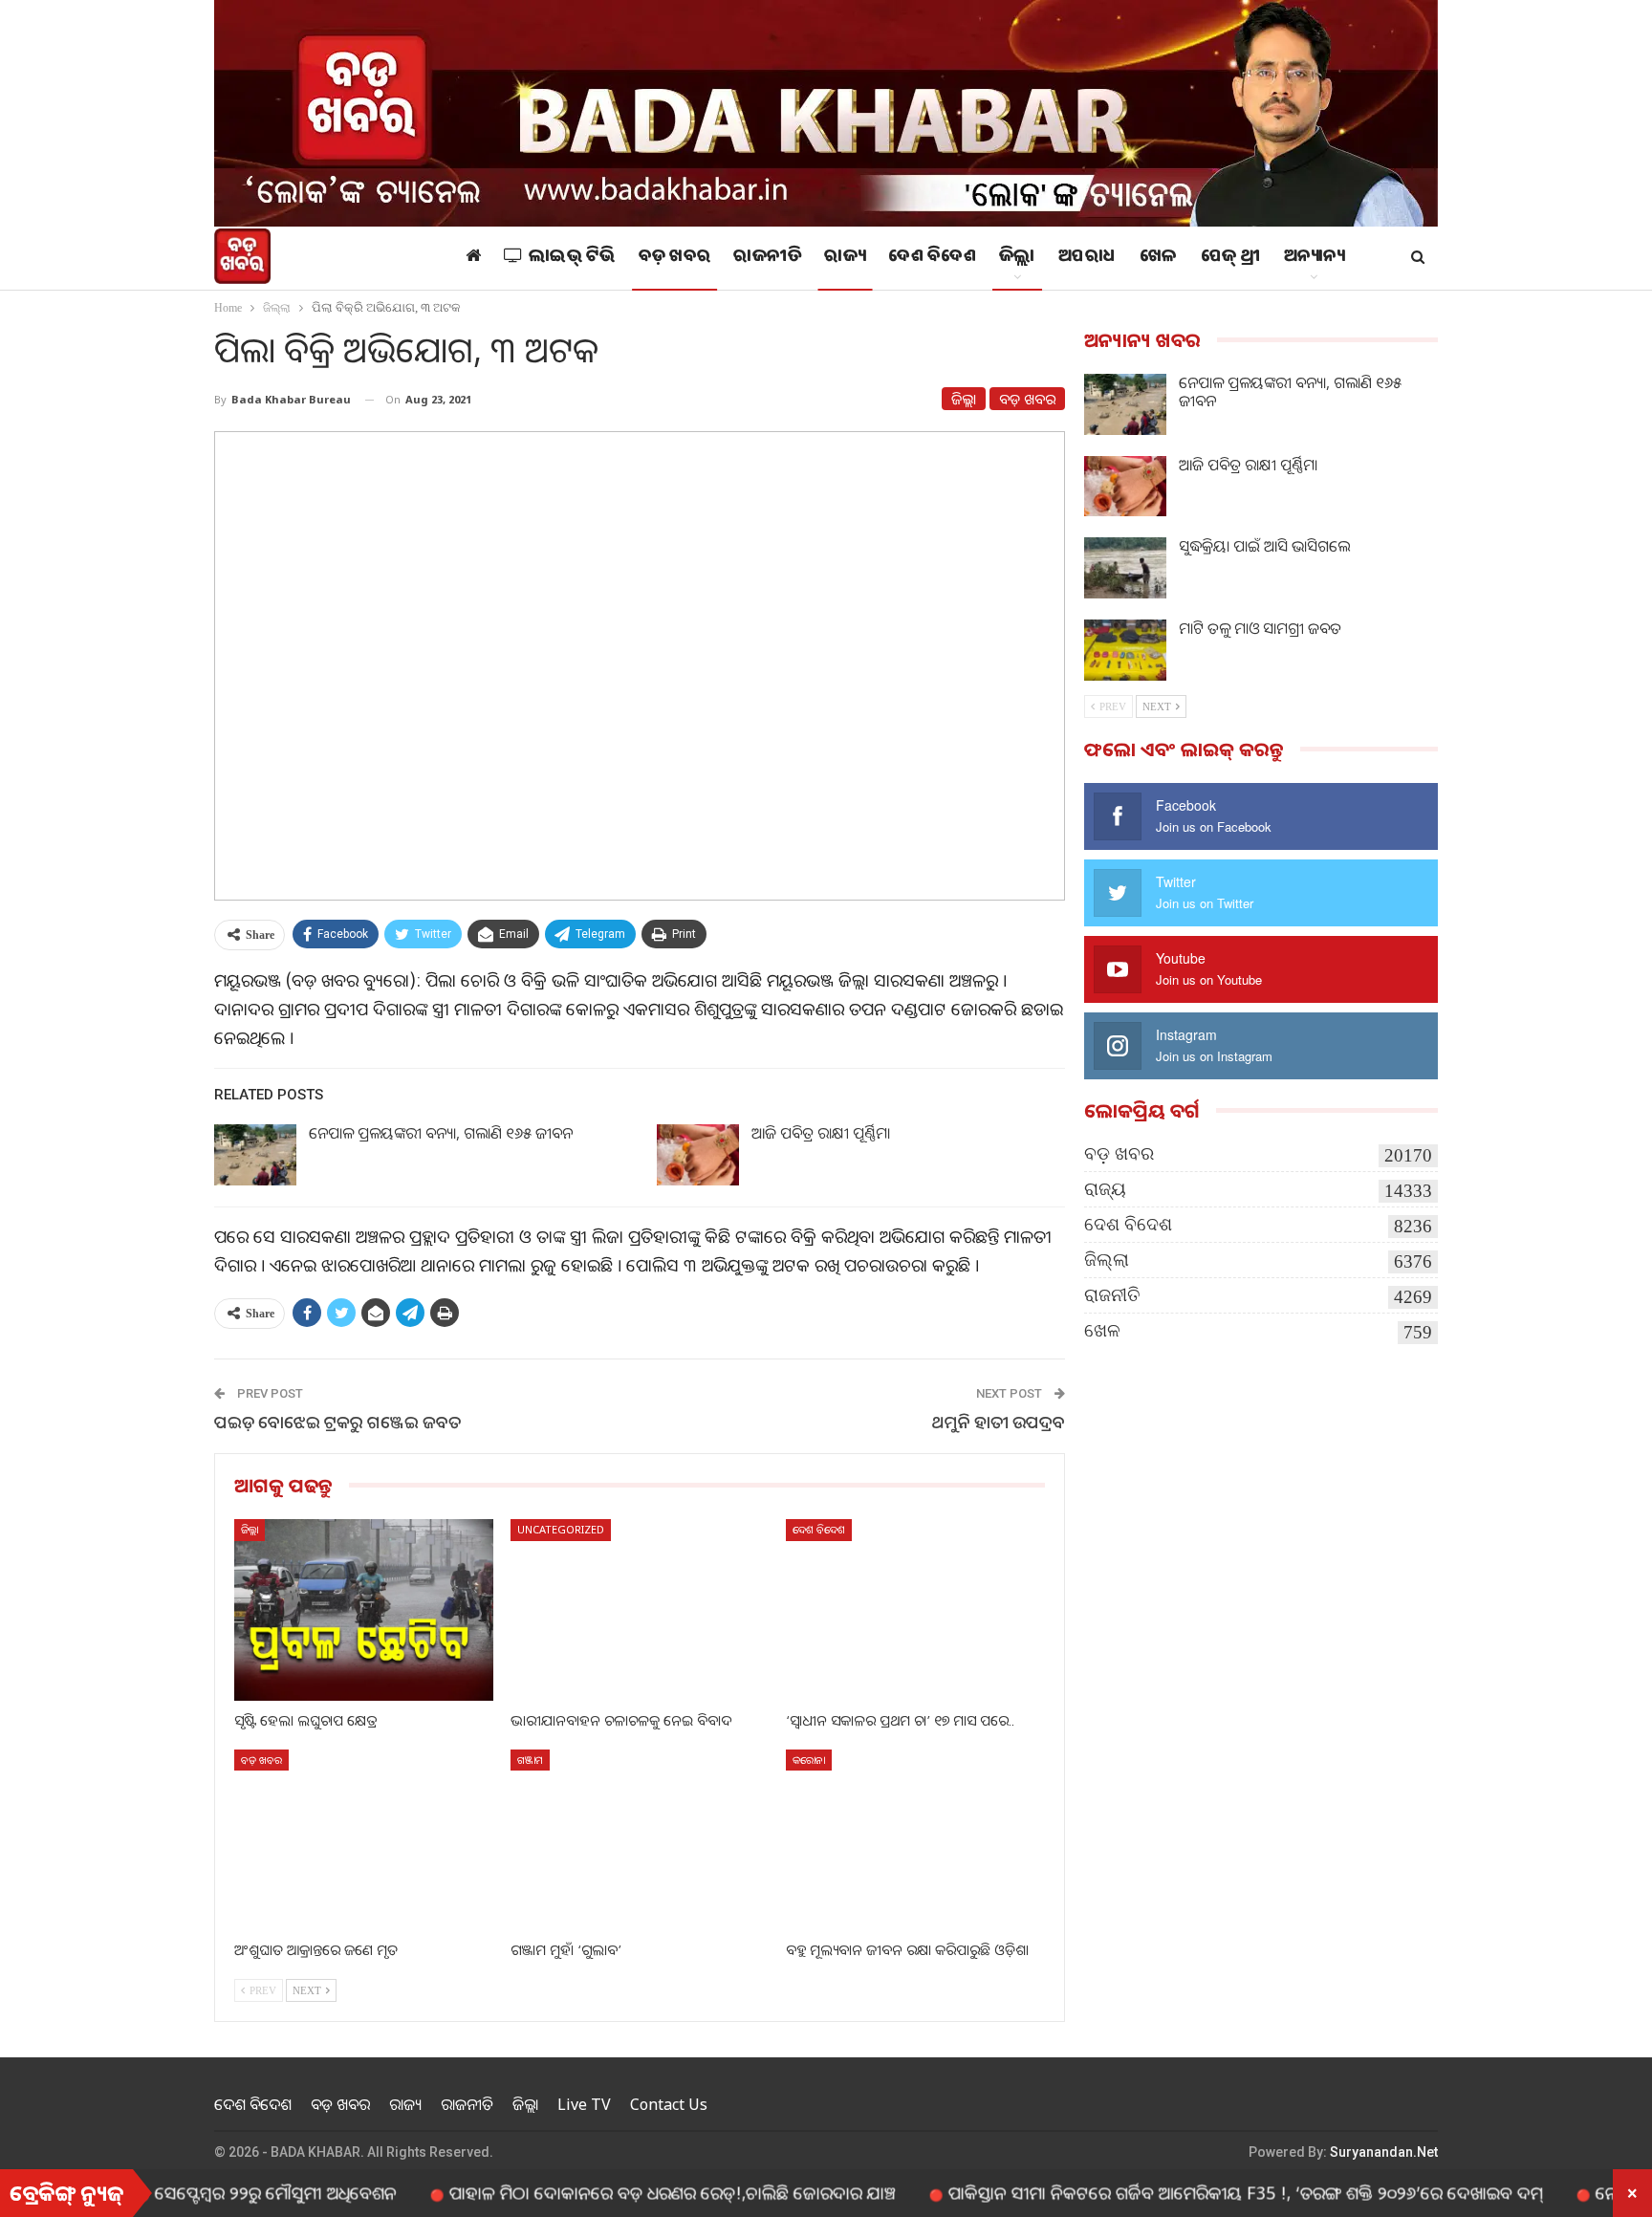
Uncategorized (561, 1529)
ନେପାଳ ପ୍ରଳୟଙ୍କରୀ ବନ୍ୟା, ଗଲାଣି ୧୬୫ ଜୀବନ (441, 1133)
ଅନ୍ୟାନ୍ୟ (1315, 258)
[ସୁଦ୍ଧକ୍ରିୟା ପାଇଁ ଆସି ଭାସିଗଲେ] (1125, 568)
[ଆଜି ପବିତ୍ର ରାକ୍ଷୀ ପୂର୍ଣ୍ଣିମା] (698, 1155)
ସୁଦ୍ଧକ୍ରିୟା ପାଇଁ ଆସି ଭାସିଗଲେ (1264, 546)
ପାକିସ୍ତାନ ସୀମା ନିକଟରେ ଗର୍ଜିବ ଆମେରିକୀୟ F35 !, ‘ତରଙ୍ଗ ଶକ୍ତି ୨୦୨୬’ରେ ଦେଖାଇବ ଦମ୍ (1170, 2192)
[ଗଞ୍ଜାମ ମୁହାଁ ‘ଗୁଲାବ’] (640, 1840)
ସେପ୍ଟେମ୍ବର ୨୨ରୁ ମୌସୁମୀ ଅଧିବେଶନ (200, 2192)
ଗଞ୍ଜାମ (530, 1760)
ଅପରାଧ (1087, 258)
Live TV (584, 2104)
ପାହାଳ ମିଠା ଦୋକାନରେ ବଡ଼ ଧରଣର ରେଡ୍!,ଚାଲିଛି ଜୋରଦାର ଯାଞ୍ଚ (597, 2192)
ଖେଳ (1159, 258)
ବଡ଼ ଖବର (675, 258)
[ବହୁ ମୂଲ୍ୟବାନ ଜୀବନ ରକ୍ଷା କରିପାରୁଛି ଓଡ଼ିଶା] (915, 1840)
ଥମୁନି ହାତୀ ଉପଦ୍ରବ (999, 1422)
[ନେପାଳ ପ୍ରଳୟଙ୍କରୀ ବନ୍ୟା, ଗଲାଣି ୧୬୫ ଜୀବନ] (255, 1155)
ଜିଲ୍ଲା (1017, 258)
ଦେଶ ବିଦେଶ (932, 258)
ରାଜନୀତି (767, 258)
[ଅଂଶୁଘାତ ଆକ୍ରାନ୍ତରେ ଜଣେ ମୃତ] (364, 1840)
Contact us (669, 2104)
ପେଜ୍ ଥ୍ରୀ (1231, 258)
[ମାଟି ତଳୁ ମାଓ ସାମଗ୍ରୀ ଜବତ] (1125, 650)
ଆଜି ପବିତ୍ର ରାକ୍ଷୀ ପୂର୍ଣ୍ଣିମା (821, 1133)
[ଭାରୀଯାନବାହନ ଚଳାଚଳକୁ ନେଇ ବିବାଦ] (640, 1609)
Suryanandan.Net (1384, 2152)
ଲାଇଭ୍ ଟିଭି (572, 258)
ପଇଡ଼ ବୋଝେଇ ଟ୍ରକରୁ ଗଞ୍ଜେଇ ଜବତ (337, 1422)
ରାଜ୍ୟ (845, 258)
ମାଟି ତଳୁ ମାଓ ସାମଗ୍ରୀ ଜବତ (1260, 628)
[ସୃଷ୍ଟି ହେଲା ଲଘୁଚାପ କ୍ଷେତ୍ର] (364, 1609)
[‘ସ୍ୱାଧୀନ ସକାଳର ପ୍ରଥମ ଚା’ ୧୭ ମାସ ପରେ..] (915, 1609)
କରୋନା (809, 1760)
